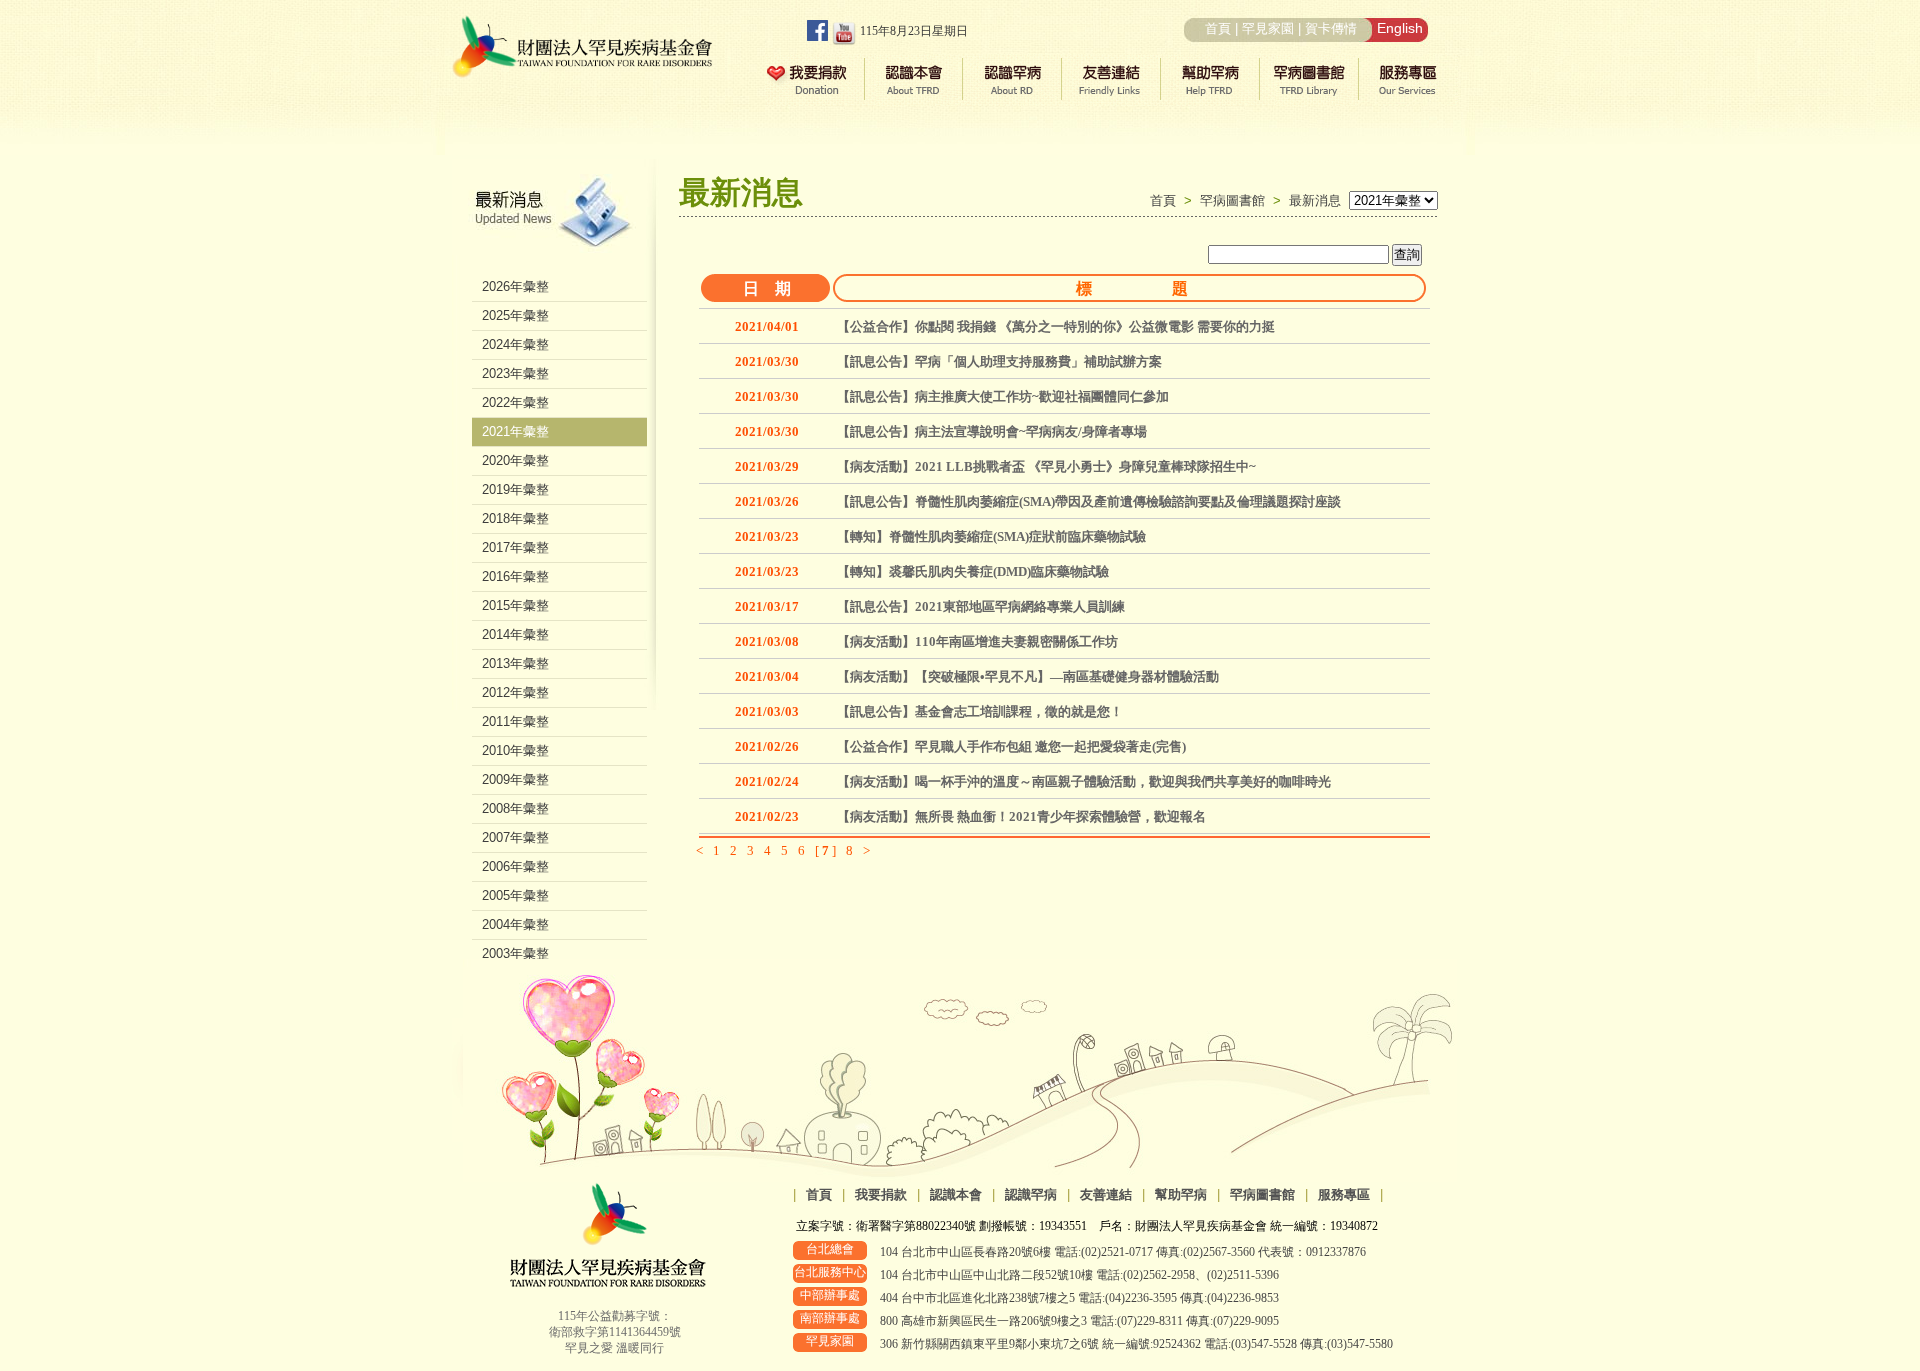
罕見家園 (1268, 28)
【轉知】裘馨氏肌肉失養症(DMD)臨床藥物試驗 (973, 571)
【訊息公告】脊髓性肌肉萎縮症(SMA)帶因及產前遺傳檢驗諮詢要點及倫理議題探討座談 (1089, 501)
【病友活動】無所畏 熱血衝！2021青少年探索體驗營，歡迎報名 (1021, 816)
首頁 (1218, 28)
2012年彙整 (515, 692)
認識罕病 (1031, 1194)
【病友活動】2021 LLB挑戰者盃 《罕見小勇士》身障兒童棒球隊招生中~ (1046, 466)
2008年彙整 (515, 808)
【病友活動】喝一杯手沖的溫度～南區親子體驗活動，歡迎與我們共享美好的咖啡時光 (1084, 781)
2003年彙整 (515, 953)
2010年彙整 (515, 750)
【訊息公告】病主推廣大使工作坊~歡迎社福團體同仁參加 (1003, 396)
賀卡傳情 (1331, 28)
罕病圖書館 (1236, 200)
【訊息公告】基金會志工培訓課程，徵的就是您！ (980, 711)
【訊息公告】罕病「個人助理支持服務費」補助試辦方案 (999, 361)
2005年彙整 (515, 895)
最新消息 (1315, 200)
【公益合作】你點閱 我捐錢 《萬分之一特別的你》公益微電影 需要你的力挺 (1056, 326)
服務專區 (1344, 1194)
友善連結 (1106, 1194)
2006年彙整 (515, 866)
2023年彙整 (515, 373)
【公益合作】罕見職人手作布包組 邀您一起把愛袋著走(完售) (1011, 746)
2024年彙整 (515, 344)
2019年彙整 (515, 489)
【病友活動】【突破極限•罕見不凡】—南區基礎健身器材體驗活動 (1028, 676)
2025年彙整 (515, 315)
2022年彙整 (515, 402)
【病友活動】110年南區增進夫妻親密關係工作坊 (977, 641)
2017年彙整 (515, 547)
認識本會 (956, 1194)
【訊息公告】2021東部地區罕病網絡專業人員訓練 (981, 606)
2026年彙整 (515, 286)
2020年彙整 (515, 460)
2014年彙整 (515, 634)
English (1400, 28)
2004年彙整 (515, 924)
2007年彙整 (515, 837)
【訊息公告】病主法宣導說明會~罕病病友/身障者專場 (992, 431)
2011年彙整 (515, 721)
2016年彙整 (515, 576)
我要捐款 (881, 1194)
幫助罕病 (1181, 1194)
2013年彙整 (515, 663)
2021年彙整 (515, 431)
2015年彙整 (515, 605)
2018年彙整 (515, 518)
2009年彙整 (515, 779)
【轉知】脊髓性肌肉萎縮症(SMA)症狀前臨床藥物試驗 (991, 536)
